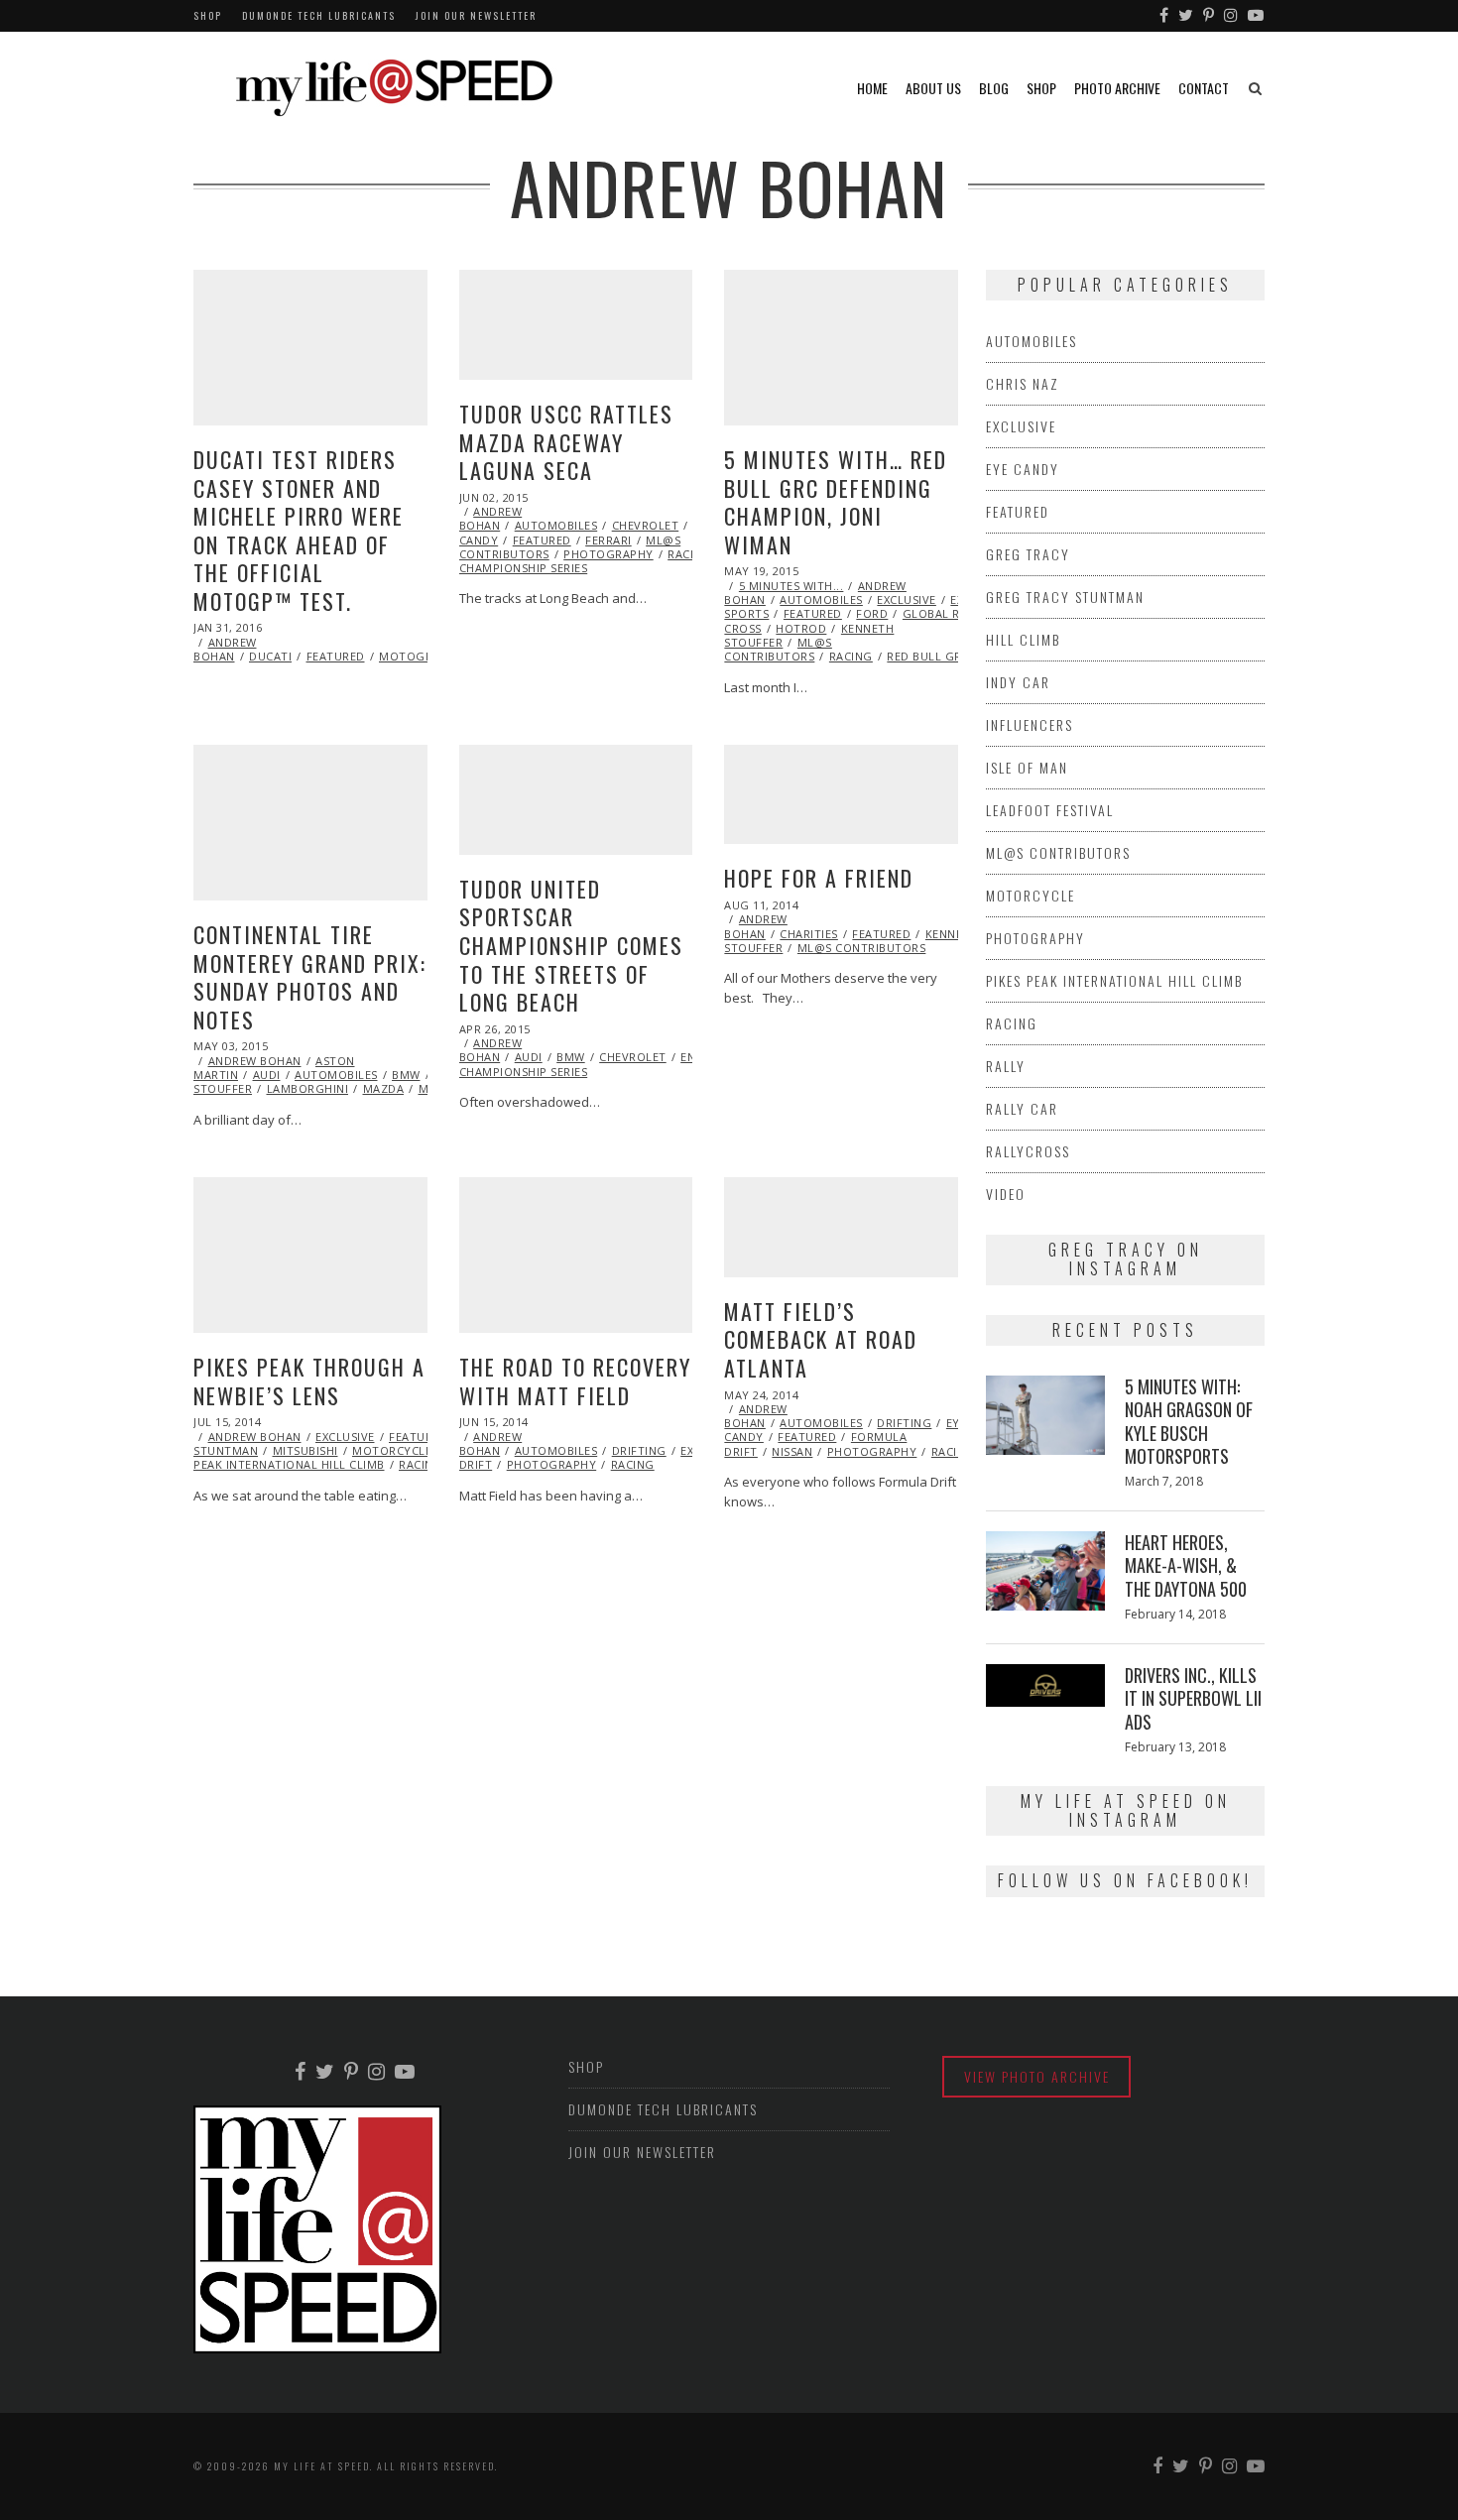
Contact (1204, 88)
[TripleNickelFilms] (1257, 16)
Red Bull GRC (928, 656)
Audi (267, 1075)
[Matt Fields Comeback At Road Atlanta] (841, 1227)
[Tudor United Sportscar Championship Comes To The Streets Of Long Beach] (576, 800)
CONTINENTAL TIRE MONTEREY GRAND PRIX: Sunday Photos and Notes (310, 977)
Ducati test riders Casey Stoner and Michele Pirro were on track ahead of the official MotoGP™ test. (299, 530)
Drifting (639, 1450)
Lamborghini (308, 1088)
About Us (933, 88)
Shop (208, 15)
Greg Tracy (1028, 554)
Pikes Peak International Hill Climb (1114, 980)
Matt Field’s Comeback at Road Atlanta (821, 1339)
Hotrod (801, 628)
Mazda (384, 1088)
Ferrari (608, 540)
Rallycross (1028, 1151)
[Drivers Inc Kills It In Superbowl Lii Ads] (1045, 1685)
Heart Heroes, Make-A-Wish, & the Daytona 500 (1186, 1565)
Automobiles (556, 525)
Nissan (792, 1451)
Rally (1006, 1066)
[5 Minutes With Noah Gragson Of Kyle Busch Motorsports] (1045, 1415)
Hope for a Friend (819, 878)
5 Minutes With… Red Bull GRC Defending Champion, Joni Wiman (836, 502)
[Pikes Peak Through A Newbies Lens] (310, 1255)
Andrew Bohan (225, 649)
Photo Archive (1117, 88)
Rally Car (1022, 1108)
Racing (689, 554)
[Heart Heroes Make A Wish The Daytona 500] (1045, 1571)
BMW (406, 1075)
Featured (336, 656)
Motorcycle (392, 1450)
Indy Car (1018, 682)
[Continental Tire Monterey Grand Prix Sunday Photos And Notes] (310, 823)
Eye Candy (1023, 469)
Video (1006, 1194)
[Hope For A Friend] (841, 794)
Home (872, 88)
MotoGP (406, 656)
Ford (872, 613)
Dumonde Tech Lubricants (319, 15)
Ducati (270, 656)
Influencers (1030, 724)
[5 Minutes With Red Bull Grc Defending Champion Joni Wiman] (841, 348)
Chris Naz (1023, 383)
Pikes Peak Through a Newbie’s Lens (309, 1381)
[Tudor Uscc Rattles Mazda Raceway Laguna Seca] (576, 325)
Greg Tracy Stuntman (1065, 597)
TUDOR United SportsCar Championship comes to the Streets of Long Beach (571, 945)
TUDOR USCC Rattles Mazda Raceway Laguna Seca (566, 442)
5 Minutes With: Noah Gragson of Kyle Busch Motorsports (1189, 1421)
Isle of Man (1027, 767)
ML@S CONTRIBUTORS (778, 649)
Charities (809, 934)
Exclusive (907, 600)
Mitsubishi (305, 1450)
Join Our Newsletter (476, 15)
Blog (994, 88)
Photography (608, 554)
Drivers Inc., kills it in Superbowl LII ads (1193, 1698)
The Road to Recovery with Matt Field (575, 1381)
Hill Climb (1023, 639)
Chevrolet (646, 525)
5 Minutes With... (791, 586)
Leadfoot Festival (1050, 810)
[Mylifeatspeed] (1165, 16)
